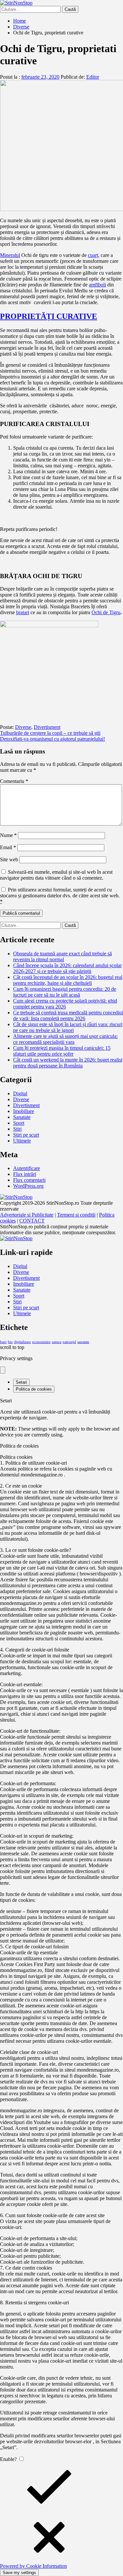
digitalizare (22, 1342)
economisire (41, 1342)
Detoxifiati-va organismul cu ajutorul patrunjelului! (52, 739)
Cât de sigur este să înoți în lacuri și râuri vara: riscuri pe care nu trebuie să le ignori (68, 1027)
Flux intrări (25, 1174)
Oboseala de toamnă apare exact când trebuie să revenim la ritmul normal (62, 956)
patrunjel (69, 1342)
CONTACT (32, 1221)
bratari (23, 612)
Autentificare (27, 1168)
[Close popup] (3, 1370)
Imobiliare (24, 1111)
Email (8, 847)
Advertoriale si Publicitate (27, 1215)
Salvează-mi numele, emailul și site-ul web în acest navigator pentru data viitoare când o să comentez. (56, 875)
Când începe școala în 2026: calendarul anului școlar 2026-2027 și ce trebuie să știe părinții (67, 968)
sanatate (83, 1342)
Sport (19, 1123)
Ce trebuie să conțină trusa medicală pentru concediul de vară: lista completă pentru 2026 (68, 1015)
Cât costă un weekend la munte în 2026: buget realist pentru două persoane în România (68, 1063)
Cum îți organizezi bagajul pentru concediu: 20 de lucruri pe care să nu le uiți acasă (65, 992)
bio (10, 1342)
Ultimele (22, 1141)
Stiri (17, 1129)
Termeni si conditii (76, 1215)
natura (57, 1342)
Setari (21, 1382)
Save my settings (19, 2573)
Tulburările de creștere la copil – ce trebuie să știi (50, 733)
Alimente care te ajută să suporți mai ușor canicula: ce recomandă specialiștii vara (65, 1039)
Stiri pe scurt (26, 1135)
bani (3, 1342)
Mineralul (10, 255)
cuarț (93, 255)
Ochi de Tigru (106, 612)
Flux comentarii (29, 1180)
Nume (8, 835)
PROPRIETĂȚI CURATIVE (49, 316)
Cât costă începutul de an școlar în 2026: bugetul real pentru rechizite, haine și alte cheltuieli (68, 980)
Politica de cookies (34, 1389)
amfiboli (97, 285)
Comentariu (14, 781)
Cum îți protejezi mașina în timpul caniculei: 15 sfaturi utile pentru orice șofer (62, 1051)
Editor (93, 77)
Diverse (23, 727)
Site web (9, 859)
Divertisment (47, 727)
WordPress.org (28, 1186)
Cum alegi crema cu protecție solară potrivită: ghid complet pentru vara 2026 (65, 1004)
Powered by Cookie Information (33, 2566)
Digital (20, 1093)
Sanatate (22, 1117)
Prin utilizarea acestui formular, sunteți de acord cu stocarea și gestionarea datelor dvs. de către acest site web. (60, 896)
